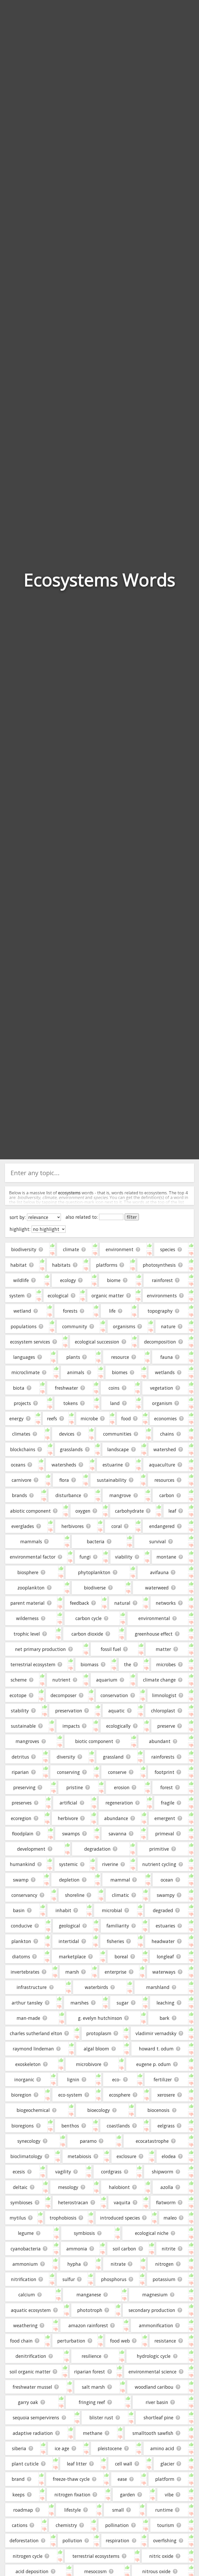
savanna (118, 1834)
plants (73, 1357)
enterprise (116, 1972)
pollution (72, 2540)
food (126, 1418)
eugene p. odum (154, 2064)
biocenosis (158, 2110)
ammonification (156, 2325)
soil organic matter (30, 2372)
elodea (169, 2156)
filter (132, 1217)
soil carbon (124, 2249)
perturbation (71, 2341)
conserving (68, 1772)
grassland (113, 1757)
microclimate (26, 1372)
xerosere (166, 2095)
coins (114, 1388)
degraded (163, 1910)
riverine (110, 1864)
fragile (168, 1803)
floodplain (23, 1834)
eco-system (70, 2095)
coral (117, 1526)
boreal (121, 1957)
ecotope (18, 1695)
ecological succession (97, 1342)
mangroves (27, 1741)
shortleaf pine (158, 2417)
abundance (116, 1818)
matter (163, 1649)
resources (164, 1480)
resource (120, 1357)
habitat (19, 1265)
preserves (22, 1803)
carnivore (22, 1480)
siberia (19, 2448)
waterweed (157, 1588)
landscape (118, 1449)
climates (21, 1434)
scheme (19, 1680)
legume (26, 2233)
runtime (164, 2510)
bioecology (99, 2110)
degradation (97, 1849)
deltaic (20, 2187)
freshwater (66, 1388)
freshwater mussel (32, 2387)
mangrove (120, 1495)
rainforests (163, 1757)
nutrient (61, 1680)
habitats (61, 1265)
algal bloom (96, 2049)
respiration (118, 2540)
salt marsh (93, 2387)
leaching (165, 2003)
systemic (68, 1864)
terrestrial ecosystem (33, 1664)
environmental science (152, 2372)
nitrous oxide (156, 2571)
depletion (69, 1880)
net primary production (40, 1649)
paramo (88, 2141)
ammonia (77, 2249)
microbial (112, 1910)
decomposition (160, 1342)
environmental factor (33, 1557)
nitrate (118, 2264)
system (17, 1296)
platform (165, 2479)
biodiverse (95, 1588)
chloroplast (163, 1711)
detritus (20, 1757)
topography (160, 1311)
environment (120, 1249)
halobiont (119, 2187)
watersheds (64, 1465)
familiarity (118, 1926)
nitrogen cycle (28, 2556)
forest (167, 1787)
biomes (120, 1372)
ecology (68, 1280)
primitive (159, 1849)
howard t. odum (156, 2049)
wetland (22, 1311)
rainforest (162, 1280)
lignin (73, 2079)
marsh (72, 1972)
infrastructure (32, 1987)
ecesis (19, 2172)
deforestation (24, 2540)
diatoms (21, 1957)
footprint (165, 1772)
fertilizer (163, 2079)
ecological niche (152, 2233)
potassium (164, 2279)
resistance (165, 2341)
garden (127, 2495)
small (118, 2510)
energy (16, 1418)
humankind (22, 1864)
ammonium (25, 2264)
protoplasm (99, 2033)
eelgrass (166, 2126)
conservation (114, 1695)
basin (19, 1910)
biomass (90, 1664)
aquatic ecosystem (31, 2310)
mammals (31, 1541)
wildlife (21, 1280)
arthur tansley (27, 2003)
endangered (162, 1526)
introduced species (120, 2218)
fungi (85, 1557)
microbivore (89, 2064)
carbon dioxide (87, 1634)
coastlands (118, 2126)
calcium (27, 2295)
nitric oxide (161, 2556)
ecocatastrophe (152, 2141)
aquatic (116, 1711)
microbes (166, 1664)
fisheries (115, 1941)
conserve (117, 1772)
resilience (91, 2356)
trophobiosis (63, 2218)
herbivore (68, 1818)
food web (120, 2341)
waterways (164, 1972)
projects (22, 1403)
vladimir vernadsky (156, 2033)
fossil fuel (111, 1649)
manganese (89, 2295)
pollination (117, 2525)
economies (165, 1418)
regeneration (119, 1803)
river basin (157, 2402)
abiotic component (30, 1511)
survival (158, 1541)
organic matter (108, 1296)
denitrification (31, 2356)
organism (162, 1403)
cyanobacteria (26, 2249)
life (112, 1311)
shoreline (75, 1895)
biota (19, 1388)
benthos (70, 2126)
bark (165, 2018)
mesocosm (95, 2571)
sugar (123, 2003)
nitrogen (164, 2264)
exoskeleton (28, 2064)
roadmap (23, 2510)
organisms (124, 1326)
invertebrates (25, 1972)
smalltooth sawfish (153, 2433)
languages (24, 1357)
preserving (24, 1787)
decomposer (63, 1695)
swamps (71, 1834)
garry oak (28, 2402)
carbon (167, 1495)
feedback (80, 1603)
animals (76, 1372)
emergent (165, 1818)
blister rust (101, 2417)
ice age (62, 2448)
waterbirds (96, 1987)
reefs (52, 1418)
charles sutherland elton (36, 2033)
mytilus (18, 2218)
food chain (21, 2341)
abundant (160, 1741)
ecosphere (120, 2095)
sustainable (23, 1726)
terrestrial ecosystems (96, 2556)
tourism (166, 2525)
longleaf (165, 1957)
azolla (167, 2187)
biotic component (94, 1741)
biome (114, 1280)
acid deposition (32, 2571)
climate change (159, 1680)
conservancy (24, 1895)
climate (71, 1249)
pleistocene (110, 2448)
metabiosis (79, 2156)
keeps (19, 2495)
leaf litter (77, 2464)
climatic (120, 1895)
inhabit (63, 1910)
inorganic (24, 2079)
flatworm (166, 2202)
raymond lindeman (33, 2049)
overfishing (165, 2540)
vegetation (162, 1388)
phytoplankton (94, 1572)
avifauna (159, 1572)
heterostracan (73, 2202)
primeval (165, 1834)
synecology (29, 2141)
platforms (107, 1265)
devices (67, 1434)
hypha (74, 2264)
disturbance (68, 1495)
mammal (120, 1880)
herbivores (73, 1526)
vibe (169, 2495)
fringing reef (92, 2402)
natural (122, 1603)
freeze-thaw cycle (71, 2479)
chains (167, 1434)
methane (93, 2433)
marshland (158, 1987)
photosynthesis (159, 1265)
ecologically (118, 1726)
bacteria (96, 1541)
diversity (66, 1757)
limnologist (164, 1695)
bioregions (23, 2126)
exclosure (126, 2156)
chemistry (66, 2525)
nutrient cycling (159, 1864)
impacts (71, 1726)
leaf (172, 1511)
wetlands (165, 1372)
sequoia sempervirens (36, 2417)
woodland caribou (154, 2387)
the (127, 1664)
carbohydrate (129, 1511)
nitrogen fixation (72, 2495)
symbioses (21, 2202)
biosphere (28, 1572)
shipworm (163, 2172)
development (31, 1849)
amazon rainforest (88, 2325)
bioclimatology (26, 2156)
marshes (80, 2003)
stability (20, 1711)
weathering (25, 2325)
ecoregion (21, 1818)
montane (166, 1557)
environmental (154, 1618)
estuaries (165, 1926)
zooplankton (31, 1588)
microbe (89, 1418)
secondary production (152, 2310)
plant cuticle (25, 2464)
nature (168, 1326)
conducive (22, 1926)
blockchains (23, 1449)
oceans (18, 1465)
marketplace (72, 1957)
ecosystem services (30, 1342)
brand (18, 2479)
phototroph (90, 2310)
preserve (166, 1726)
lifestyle (73, 2510)
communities (117, 1434)
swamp (21, 1880)
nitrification (24, 2279)
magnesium (155, 2295)
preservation (69, 1711)
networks (166, 1603)
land (115, 1403)
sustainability (112, 1480)
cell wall (124, 2464)
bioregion (21, 2095)
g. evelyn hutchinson (100, 2018)
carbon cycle (88, 1618)
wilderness (27, 1618)
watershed (165, 1449)
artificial (68, 1803)
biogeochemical (33, 2110)
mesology (68, 2187)
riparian (20, 1772)
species (168, 1249)
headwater (163, 1941)
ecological (58, 1296)
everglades (23, 1526)
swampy (166, 1895)
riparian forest (90, 2372)
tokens (70, 1403)
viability (124, 1557)
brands (19, 1495)
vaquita (122, 2202)
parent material (27, 1603)
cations (20, 2525)
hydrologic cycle (154, 2356)
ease (122, 2479)
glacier (167, 2464)
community (75, 1326)
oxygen (83, 1511)
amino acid (162, 2448)
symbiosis (84, 2233)
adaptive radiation (33, 2433)
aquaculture (162, 1465)
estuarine (113, 1465)
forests (70, 1311)
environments (162, 1296)
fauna (167, 1357)
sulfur (69, 2279)
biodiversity (24, 1249)
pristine (75, 1787)
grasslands (71, 1449)
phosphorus (114, 2279)
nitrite (169, 2249)
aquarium (107, 1680)
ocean (167, 1880)
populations (24, 1326)
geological (69, 1926)
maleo (170, 2218)
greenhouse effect (154, 1634)
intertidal (69, 1941)
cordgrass (111, 2172)
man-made (28, 2018)
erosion (122, 1787)
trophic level (27, 1634)
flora (64, 1480)
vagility (63, 2172)
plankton (21, 1941)
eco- (116, 2079)
